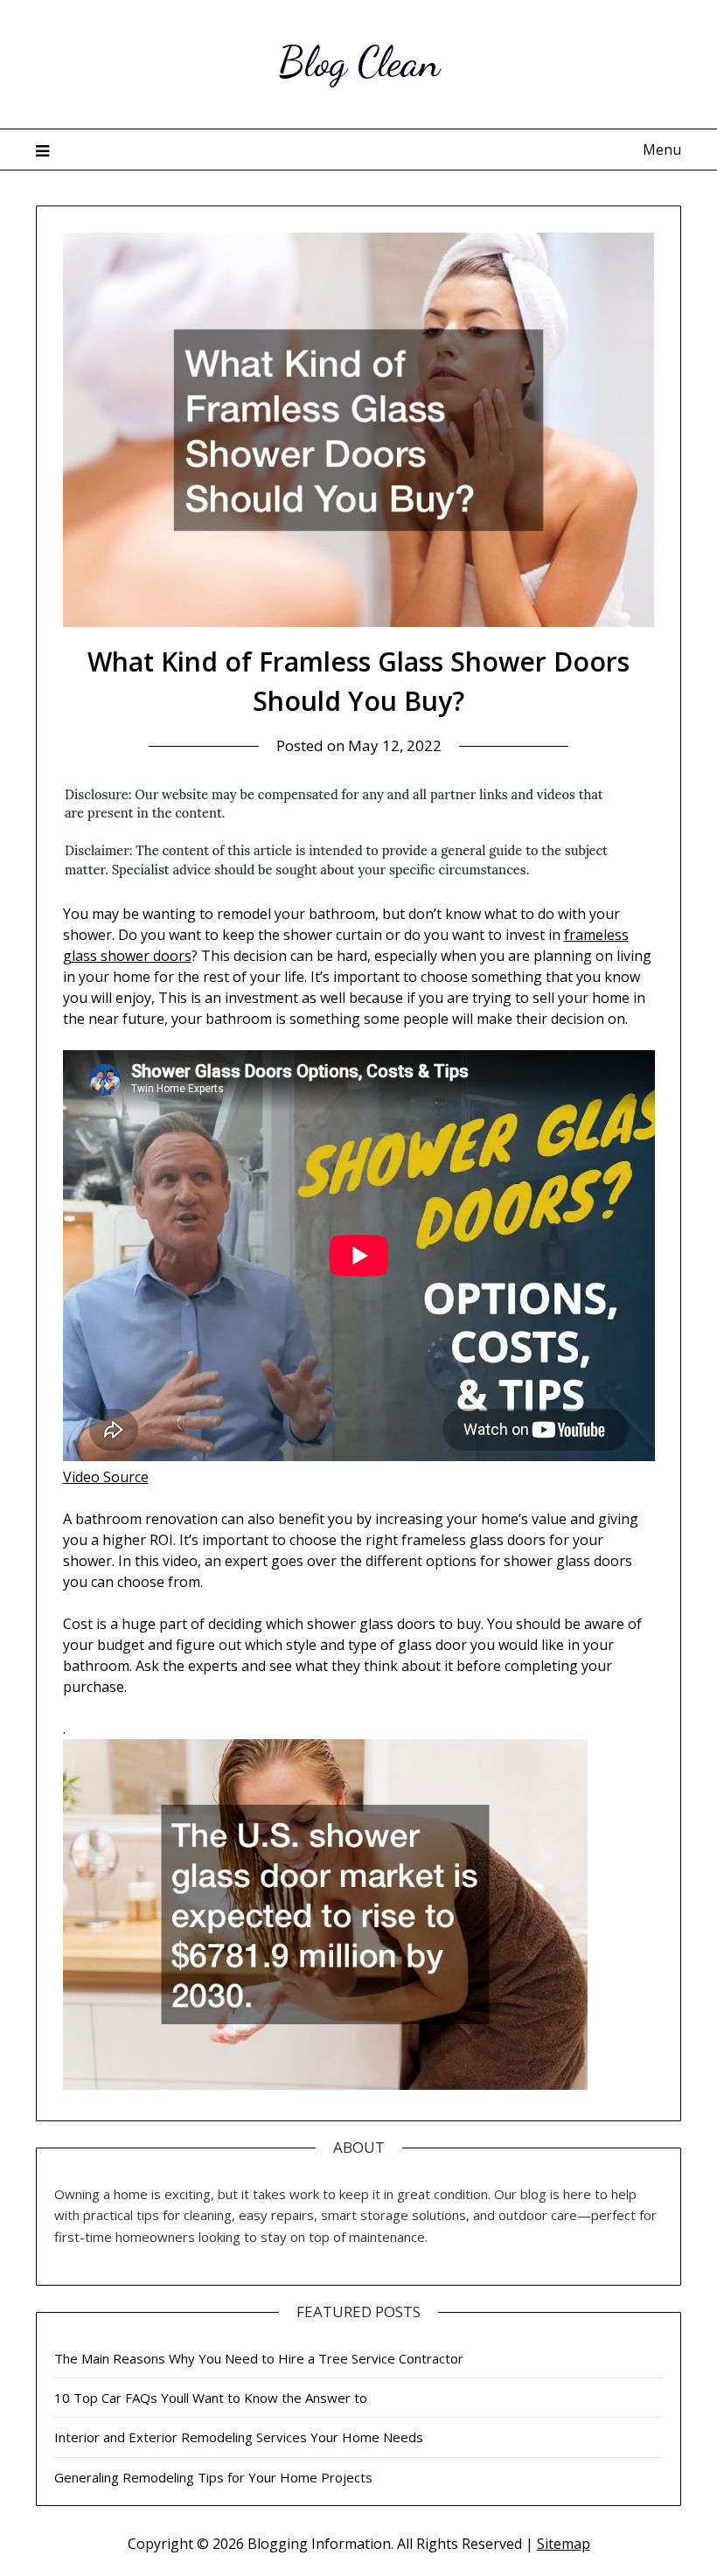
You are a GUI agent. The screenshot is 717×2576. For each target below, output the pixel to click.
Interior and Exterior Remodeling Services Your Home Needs (239, 2437)
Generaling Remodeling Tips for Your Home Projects (213, 2477)
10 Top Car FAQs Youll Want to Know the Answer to (211, 2398)
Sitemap (564, 2544)
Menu (662, 150)
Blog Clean (359, 62)
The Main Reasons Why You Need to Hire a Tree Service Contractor (259, 2358)
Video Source (106, 1477)
